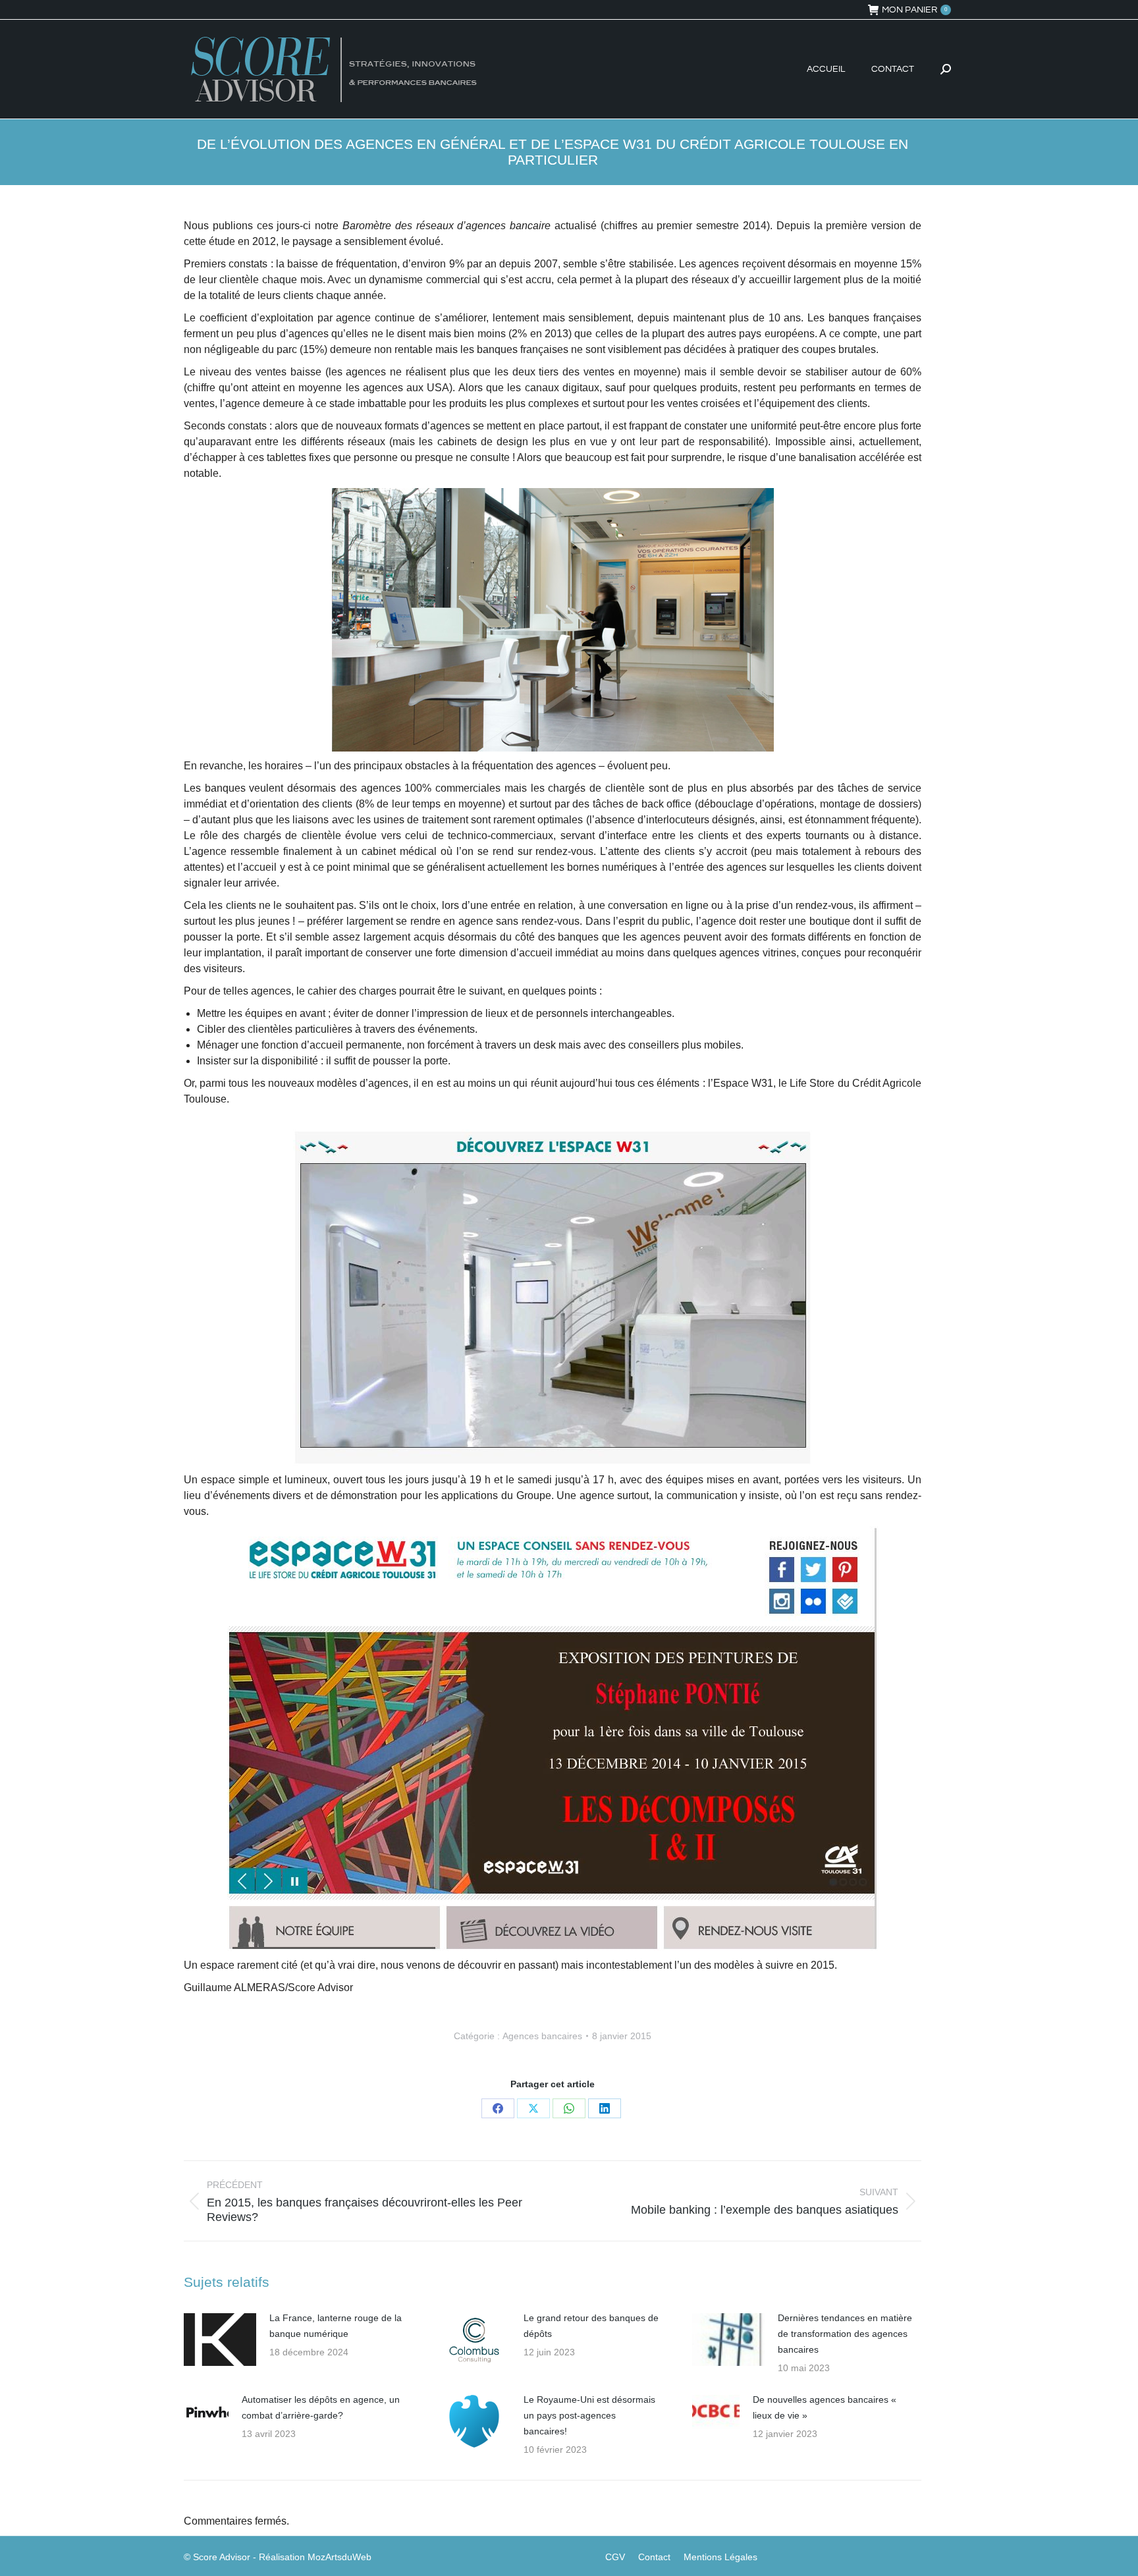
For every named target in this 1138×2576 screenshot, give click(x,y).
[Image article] (220, 2340)
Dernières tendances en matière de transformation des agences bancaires (845, 2334)
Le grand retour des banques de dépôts (591, 2326)
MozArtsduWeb (339, 2557)
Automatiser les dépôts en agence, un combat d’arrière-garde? (321, 2407)
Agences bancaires (542, 2036)
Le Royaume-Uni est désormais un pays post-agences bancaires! (589, 2415)
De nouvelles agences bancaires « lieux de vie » (825, 2407)
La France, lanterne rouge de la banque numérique (336, 2326)
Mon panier (914, 10)
